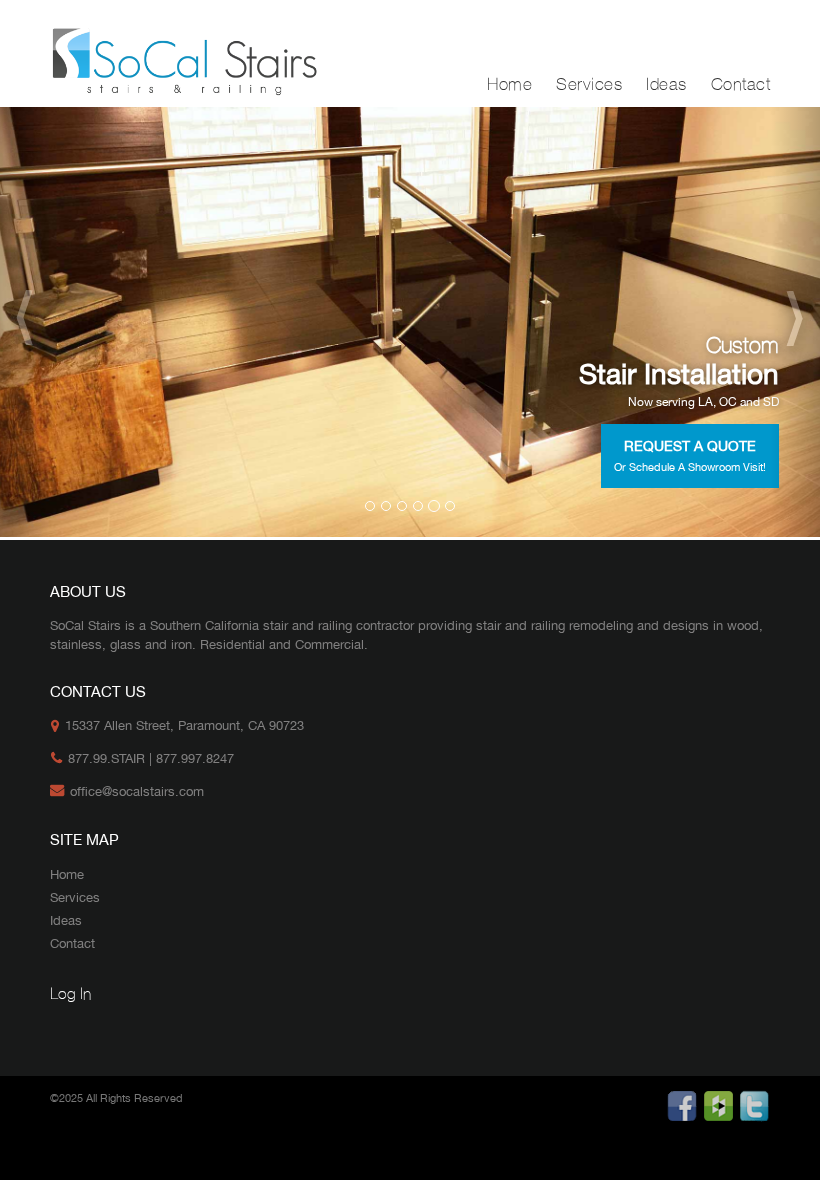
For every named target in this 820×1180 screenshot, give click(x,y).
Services (589, 84)
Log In (70, 994)
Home (509, 84)
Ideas (666, 84)
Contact (741, 84)
